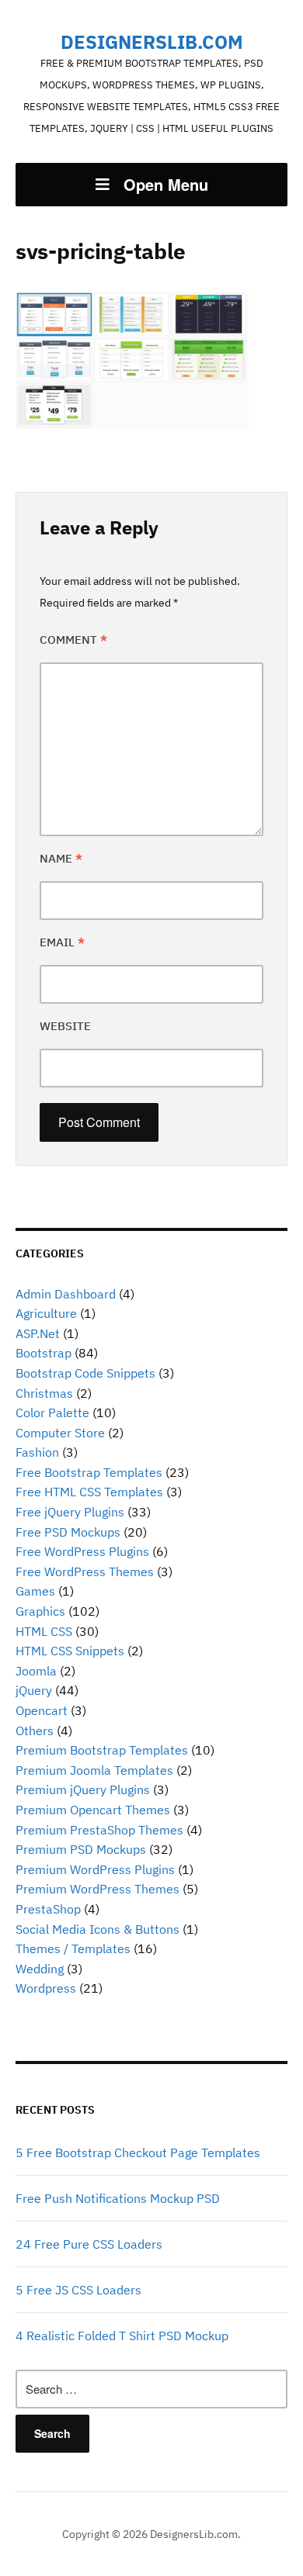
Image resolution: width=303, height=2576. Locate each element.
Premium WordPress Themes (98, 1889)
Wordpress (46, 1988)
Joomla (36, 1671)
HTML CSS (44, 1631)
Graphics (40, 1611)
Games (35, 1591)
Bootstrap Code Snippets (85, 1373)
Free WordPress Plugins (82, 1551)
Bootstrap (44, 1353)
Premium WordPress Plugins (95, 1869)
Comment (73, 640)
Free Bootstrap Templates (89, 1472)
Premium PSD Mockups (81, 1849)
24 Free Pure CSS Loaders (89, 2244)
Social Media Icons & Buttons (98, 1929)
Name (61, 858)
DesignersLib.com (152, 42)
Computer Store (60, 1433)
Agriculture (46, 1313)
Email (62, 942)
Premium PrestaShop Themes (99, 1830)
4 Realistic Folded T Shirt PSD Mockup (122, 2336)
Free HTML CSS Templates (89, 1492)
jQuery (34, 1690)
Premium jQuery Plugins (83, 1789)
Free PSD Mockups (68, 1532)
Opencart (42, 1710)
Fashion (37, 1452)
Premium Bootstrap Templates (102, 1750)
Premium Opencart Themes (93, 1810)
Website (65, 1026)
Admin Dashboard (66, 1294)
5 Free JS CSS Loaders (78, 2290)
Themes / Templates (73, 1948)
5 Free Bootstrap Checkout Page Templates (138, 2152)
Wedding (40, 1969)
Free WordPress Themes (85, 1572)
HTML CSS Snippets (70, 1651)
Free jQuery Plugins (70, 1512)
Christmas (44, 1393)
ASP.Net (38, 1333)
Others (35, 1731)
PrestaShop (48, 1909)
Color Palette (52, 1412)
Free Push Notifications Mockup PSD (118, 2198)
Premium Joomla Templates (94, 1770)
